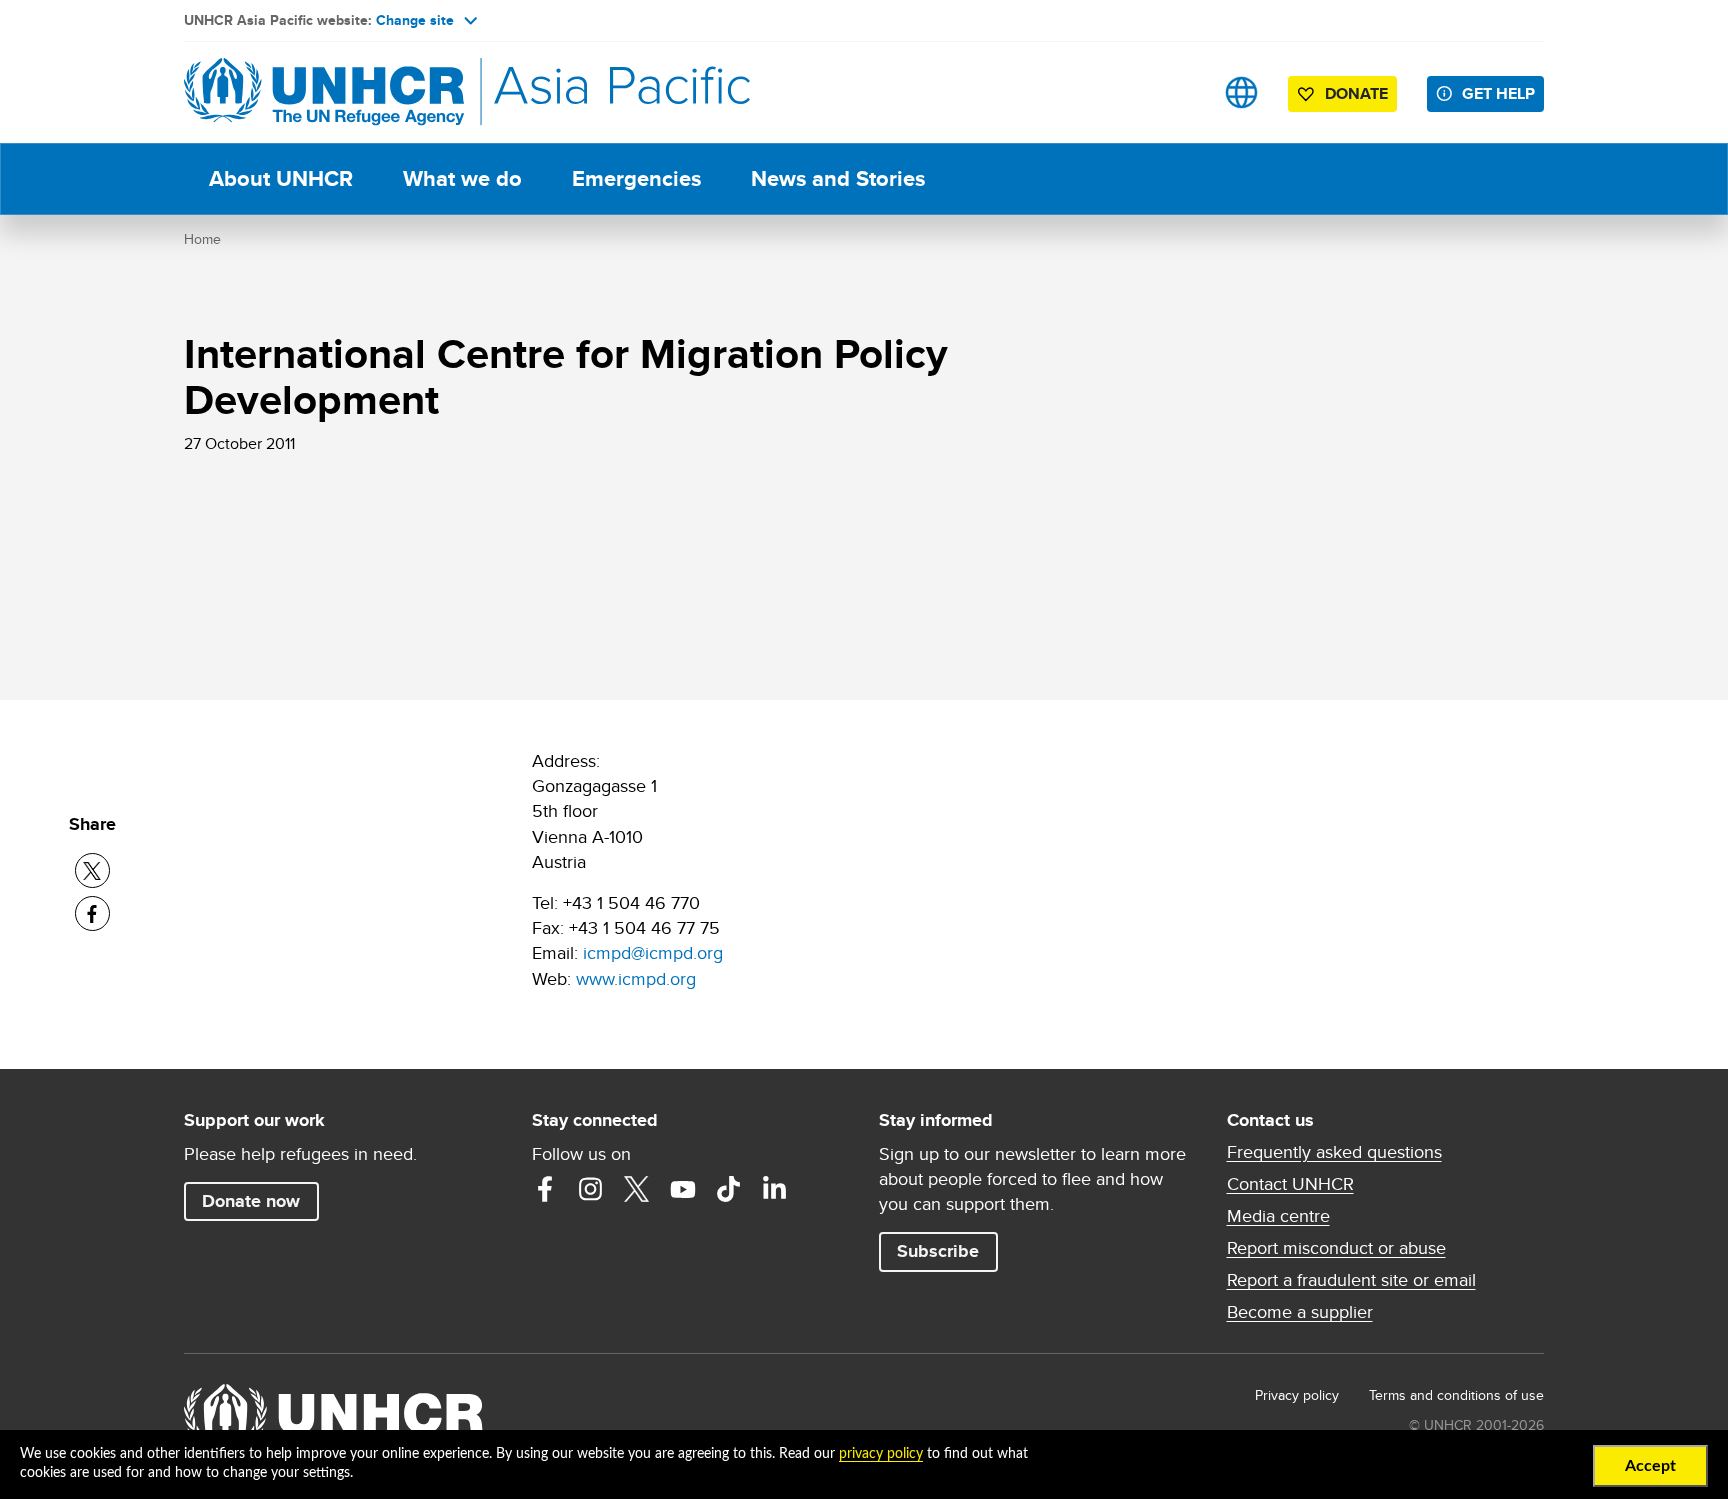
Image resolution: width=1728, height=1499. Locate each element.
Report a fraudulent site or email (1351, 1280)
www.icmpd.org (636, 978)
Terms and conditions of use (1456, 1395)
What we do (462, 178)
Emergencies (636, 178)
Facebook (545, 1189)
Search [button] (1178, 92)
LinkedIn (775, 1189)
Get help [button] (1498, 93)
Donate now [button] (251, 1201)
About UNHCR (281, 178)
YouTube (683, 1189)
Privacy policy (1297, 1395)
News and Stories (838, 178)
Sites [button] (1241, 92)
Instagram (591, 1189)
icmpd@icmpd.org (653, 952)
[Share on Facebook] (92, 913)
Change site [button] (415, 20)
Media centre (1278, 1216)
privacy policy (881, 1454)
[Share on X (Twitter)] (92, 870)
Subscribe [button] (938, 1251)
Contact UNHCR (1290, 1184)
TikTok (729, 1189)
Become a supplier (1300, 1312)
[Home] (324, 92)
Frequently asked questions (1334, 1152)
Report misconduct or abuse (1336, 1248)
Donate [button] (1356, 93)
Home (202, 239)
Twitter (637, 1189)
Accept (1650, 1466)
